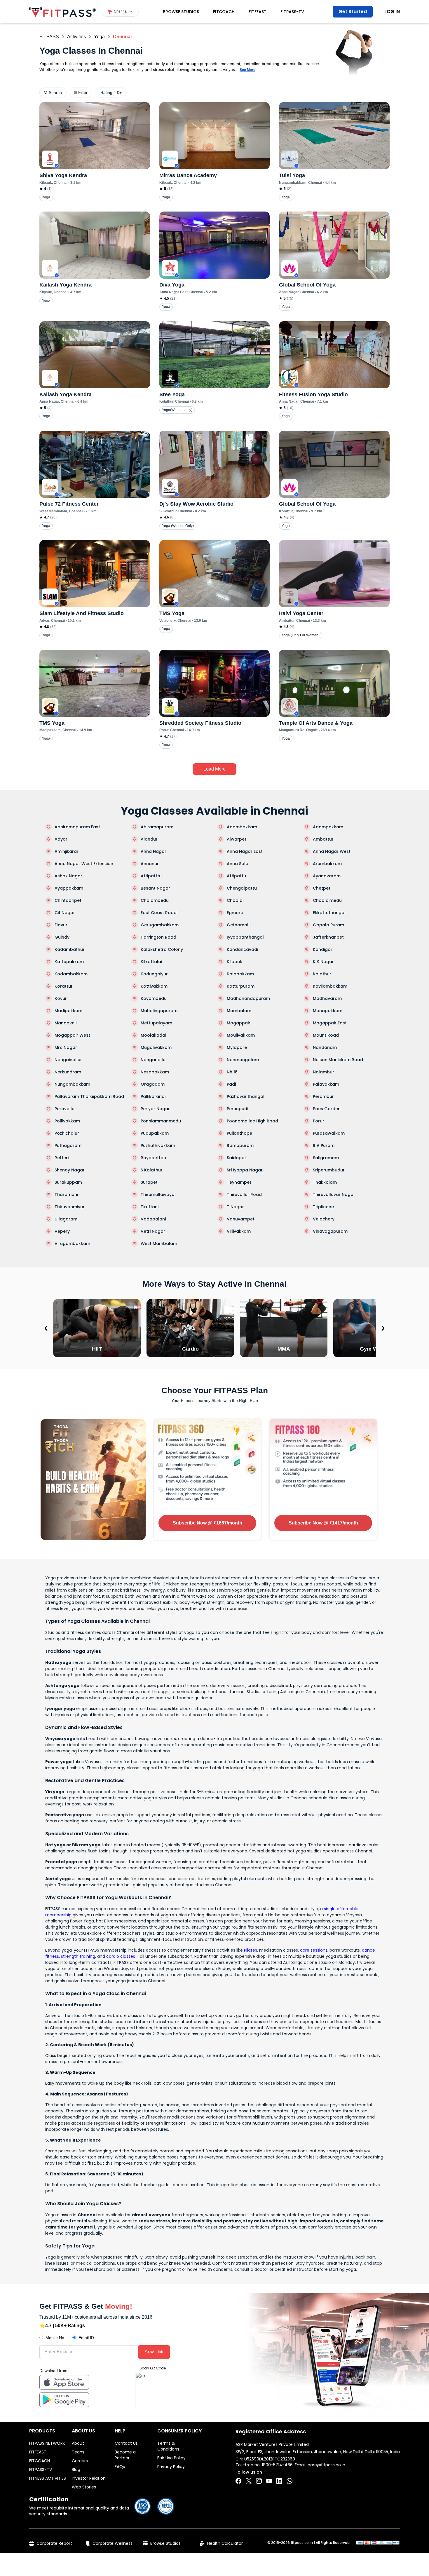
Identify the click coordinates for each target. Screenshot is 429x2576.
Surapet (149, 1182)
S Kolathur (152, 1170)
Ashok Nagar (68, 876)
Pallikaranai (153, 1096)
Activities (76, 37)
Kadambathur (70, 949)
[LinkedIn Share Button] (279, 2481)
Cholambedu (155, 900)
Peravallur (65, 1109)
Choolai (235, 900)
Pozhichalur (67, 1133)
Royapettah (153, 1158)
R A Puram (324, 1145)
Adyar (61, 839)
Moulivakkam (241, 1035)
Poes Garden (327, 1109)
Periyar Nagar (155, 1109)
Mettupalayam (156, 1023)
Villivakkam (239, 1231)
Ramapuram (240, 1145)
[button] (120, 12)
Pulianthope (239, 1133)
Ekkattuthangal (329, 913)
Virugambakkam (72, 1244)
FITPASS (49, 37)
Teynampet (239, 1182)
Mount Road (326, 1035)
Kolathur (322, 974)
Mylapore (237, 1047)
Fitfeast (258, 12)
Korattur (64, 986)
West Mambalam (159, 1244)
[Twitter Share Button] (249, 2481)
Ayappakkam (69, 888)
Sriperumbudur (329, 1170)
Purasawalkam (329, 1133)
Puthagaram (68, 1145)
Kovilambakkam (330, 986)
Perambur (323, 1096)
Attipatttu (151, 876)
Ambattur (323, 839)
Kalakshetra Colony (162, 949)
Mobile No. (55, 2338)
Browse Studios (181, 12)
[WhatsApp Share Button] (290, 2481)
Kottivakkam (154, 986)
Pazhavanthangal (246, 1096)
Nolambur (324, 1072)
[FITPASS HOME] (62, 12)
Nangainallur (68, 1060)
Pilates (251, 1950)
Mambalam (239, 1011)
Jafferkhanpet (328, 937)
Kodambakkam (71, 974)
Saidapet (236, 1158)
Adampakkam (328, 827)
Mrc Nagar (66, 1047)
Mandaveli (66, 1023)
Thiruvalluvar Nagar (334, 1194)
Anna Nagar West (332, 851)
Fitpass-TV (292, 12)
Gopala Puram (328, 925)
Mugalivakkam (156, 1047)
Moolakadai (153, 1035)
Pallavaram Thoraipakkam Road (89, 1096)
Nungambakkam (72, 1084)
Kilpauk (234, 962)
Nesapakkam (155, 1072)
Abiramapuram (157, 827)
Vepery (62, 1231)
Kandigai (322, 949)
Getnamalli (239, 925)
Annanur (150, 864)
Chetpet (322, 888)
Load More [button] (214, 769)
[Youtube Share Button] (269, 2481)
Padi (231, 1084)
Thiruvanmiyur (70, 1207)
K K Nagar (323, 962)
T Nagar (235, 1207)
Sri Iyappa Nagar (245, 1170)
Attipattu (236, 876)
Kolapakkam (240, 974)
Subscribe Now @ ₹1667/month (207, 1523)
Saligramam (326, 1158)
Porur (319, 1121)
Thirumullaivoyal (158, 1194)
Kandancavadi (242, 949)
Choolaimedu (327, 900)
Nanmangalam (243, 1060)
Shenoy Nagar (70, 1170)
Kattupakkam (69, 962)
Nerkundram (68, 1072)
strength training (78, 1956)
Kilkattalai (151, 962)
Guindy (62, 937)
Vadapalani (153, 1219)
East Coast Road (159, 913)
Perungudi (237, 1109)
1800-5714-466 (277, 2465)
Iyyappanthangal (245, 937)
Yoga (99, 37)
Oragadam (153, 1084)
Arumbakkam (327, 864)
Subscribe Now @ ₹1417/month (323, 1523)
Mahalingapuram (159, 1011)
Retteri (62, 1158)
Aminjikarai (66, 851)
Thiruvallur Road (244, 1194)
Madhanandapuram (248, 998)
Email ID (86, 2338)
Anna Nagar (154, 851)
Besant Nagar (155, 888)
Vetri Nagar (153, 1231)
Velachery (324, 1219)
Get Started (353, 12)
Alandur (149, 839)
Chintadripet (68, 900)
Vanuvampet (241, 1219)
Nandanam (325, 1047)
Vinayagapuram (330, 1231)
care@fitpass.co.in (326, 2465)
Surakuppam (68, 1182)
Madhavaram (327, 998)
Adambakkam (242, 827)
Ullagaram (66, 1219)
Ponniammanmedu (161, 1121)
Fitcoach (224, 12)
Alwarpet (237, 839)
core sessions (314, 1950)
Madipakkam (68, 1011)
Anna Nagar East (245, 851)
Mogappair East (330, 1023)
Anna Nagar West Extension (84, 864)
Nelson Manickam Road (338, 1060)
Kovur (61, 998)
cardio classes (121, 1956)
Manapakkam (328, 1011)
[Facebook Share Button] (238, 2481)
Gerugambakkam (160, 925)
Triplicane (323, 1207)
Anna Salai (238, 864)
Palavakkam (326, 1084)
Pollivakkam (67, 1121)
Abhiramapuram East (77, 827)
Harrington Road (158, 937)
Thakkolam (325, 1182)
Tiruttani (150, 1207)
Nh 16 (232, 1072)
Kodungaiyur (154, 974)
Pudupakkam (155, 1133)
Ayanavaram (327, 876)
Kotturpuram (241, 986)
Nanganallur (154, 1060)
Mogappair (239, 1023)
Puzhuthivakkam (158, 1145)
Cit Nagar (65, 913)
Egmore (235, 913)
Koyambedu (154, 998)
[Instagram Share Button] (259, 2481)
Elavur (61, 925)
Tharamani (66, 1194)
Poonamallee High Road (252, 1121)
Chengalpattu (242, 888)
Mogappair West (72, 1035)
